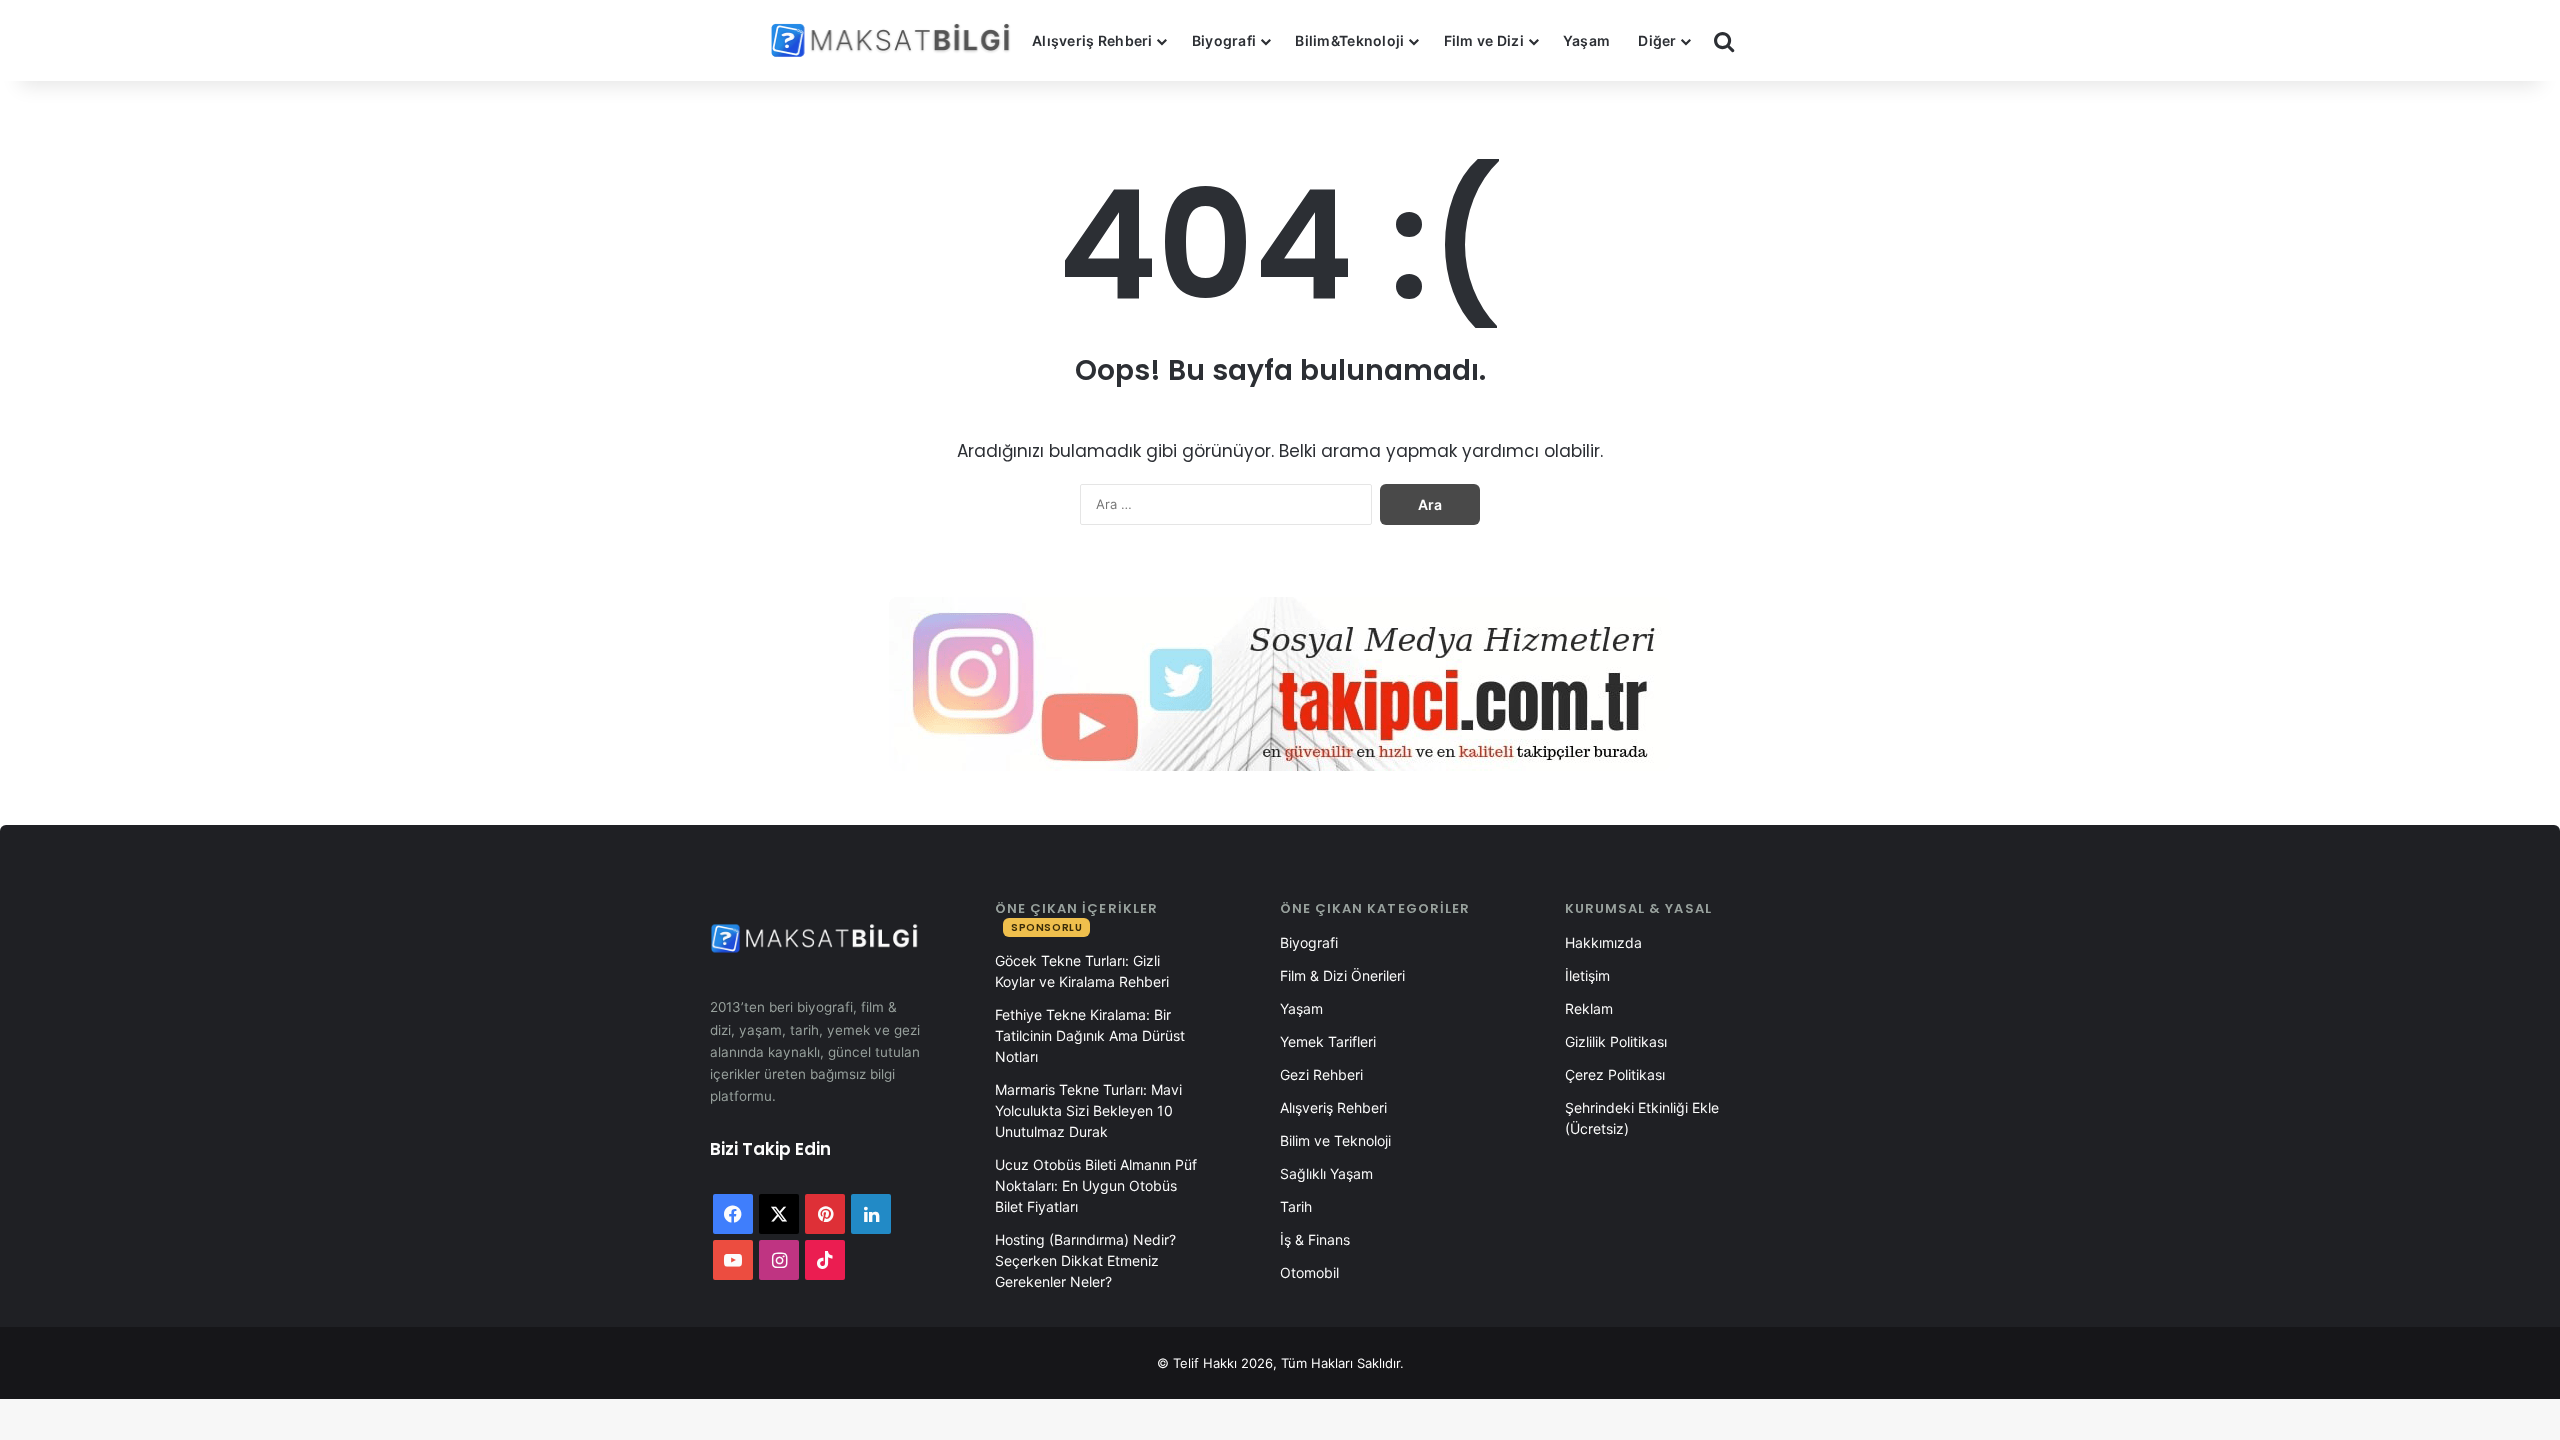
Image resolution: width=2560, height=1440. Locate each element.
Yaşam (1586, 40)
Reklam (1589, 1008)
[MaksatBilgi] (894, 40)
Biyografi (1224, 40)
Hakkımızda (1603, 942)
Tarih (1296, 1206)
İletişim (1587, 975)
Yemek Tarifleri (1328, 1041)
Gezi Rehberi (1321, 1074)
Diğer (1657, 40)
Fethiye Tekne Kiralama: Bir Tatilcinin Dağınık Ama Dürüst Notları (1090, 1035)
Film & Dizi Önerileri (1342, 975)
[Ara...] (1724, 41)
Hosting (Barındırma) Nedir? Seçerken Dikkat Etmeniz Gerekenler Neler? (1085, 1260)
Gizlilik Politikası (1616, 1041)
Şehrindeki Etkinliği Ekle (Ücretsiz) (1642, 1118)
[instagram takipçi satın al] (1280, 684)
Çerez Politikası (1615, 1074)
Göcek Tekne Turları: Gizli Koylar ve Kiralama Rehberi (1082, 971)
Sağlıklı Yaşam (1326, 1173)
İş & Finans (1315, 1239)
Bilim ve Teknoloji (1335, 1140)
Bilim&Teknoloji (1349, 40)
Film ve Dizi (1484, 40)
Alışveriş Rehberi (1092, 40)
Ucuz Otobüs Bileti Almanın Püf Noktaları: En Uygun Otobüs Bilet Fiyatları (1096, 1185)
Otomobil (1309, 1272)
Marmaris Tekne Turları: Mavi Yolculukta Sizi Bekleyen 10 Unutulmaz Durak (1088, 1110)
